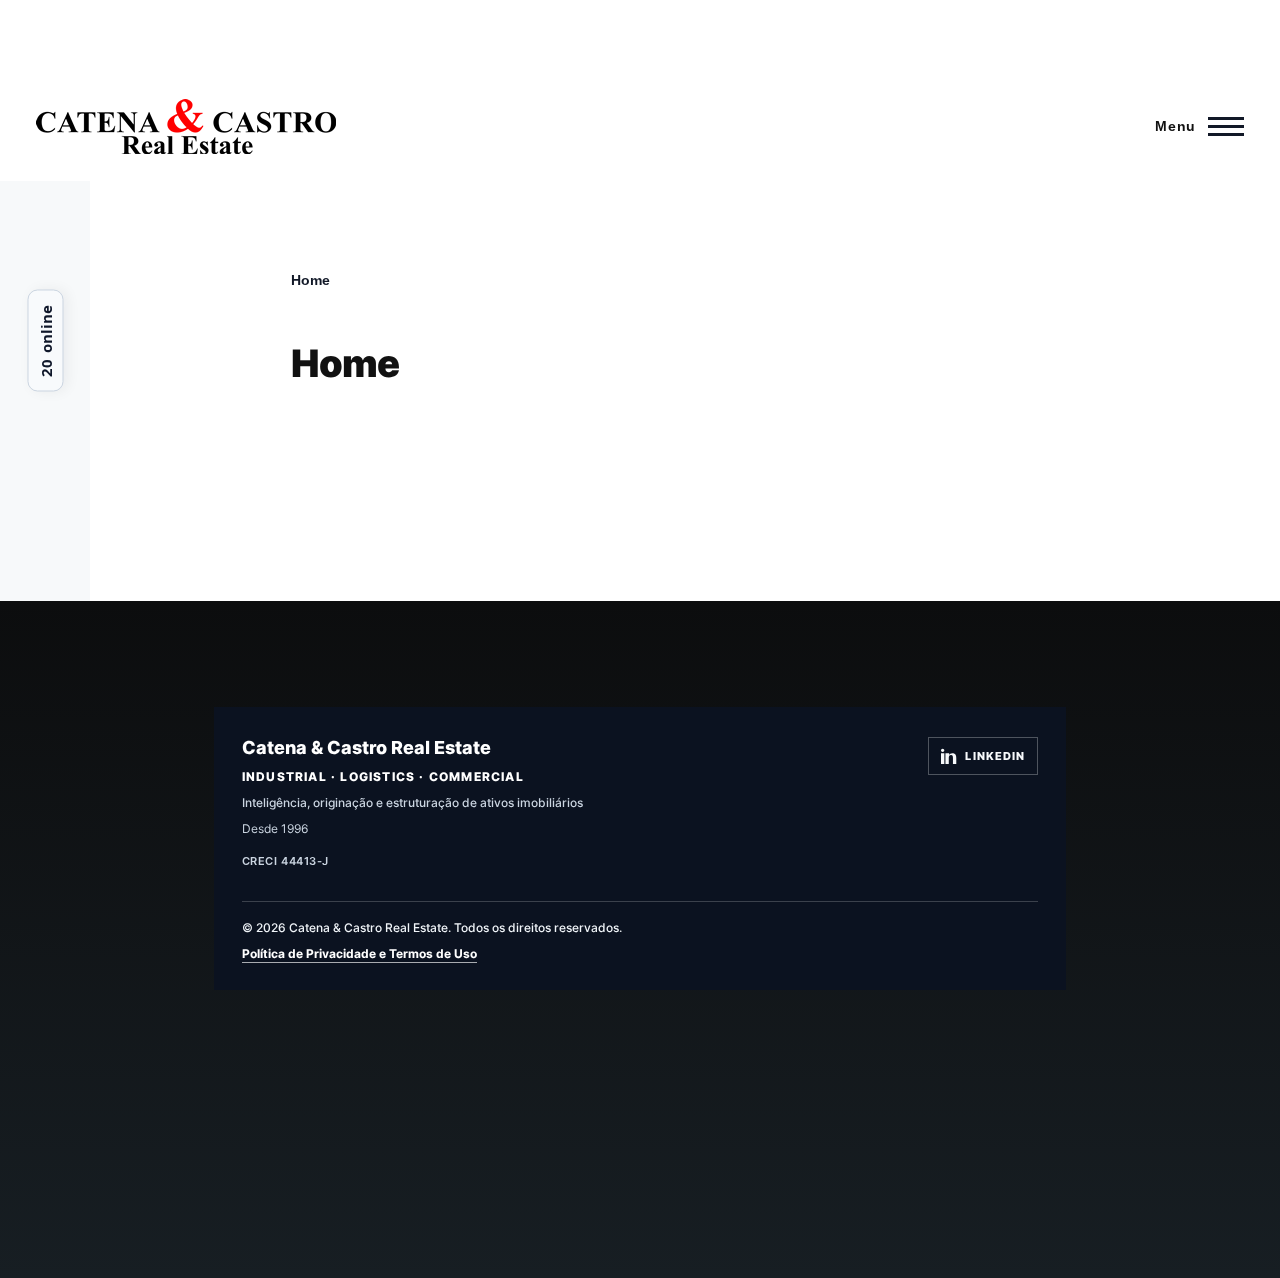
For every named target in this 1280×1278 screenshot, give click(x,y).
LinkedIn (995, 756)
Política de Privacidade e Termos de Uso (359, 953)
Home (310, 280)
